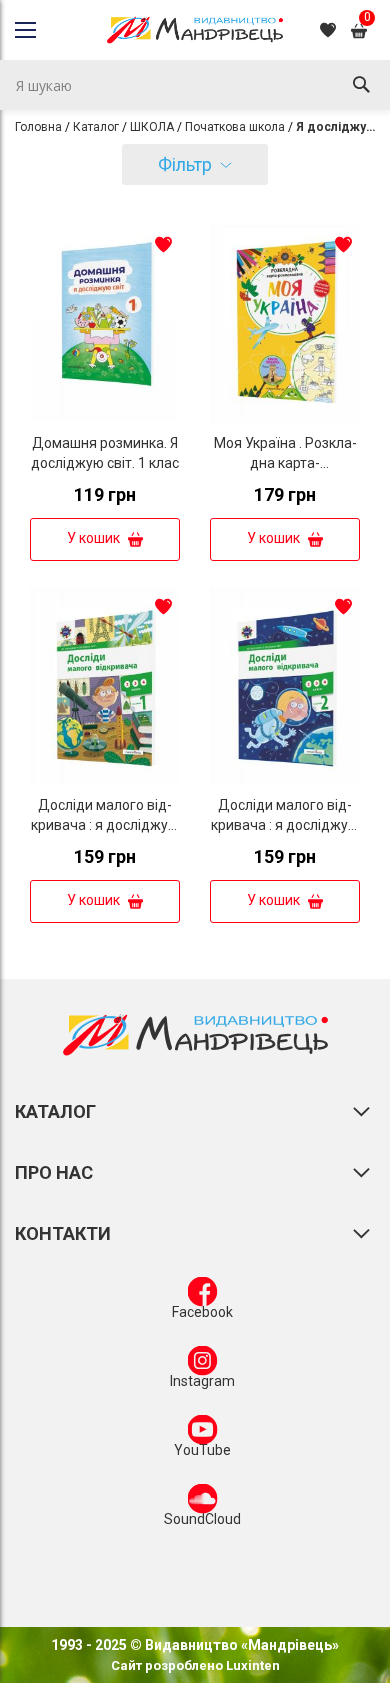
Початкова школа (235, 127)
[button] (163, 244)
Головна (38, 127)
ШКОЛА (152, 127)
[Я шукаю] (361, 85)
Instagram (202, 1381)
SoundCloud (202, 1519)
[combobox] (195, 85)
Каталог (96, 127)
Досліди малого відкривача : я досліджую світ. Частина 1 (105, 825)
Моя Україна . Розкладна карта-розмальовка (285, 463)
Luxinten (251, 1665)
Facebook (202, 1312)
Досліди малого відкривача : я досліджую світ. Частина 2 (285, 825)
